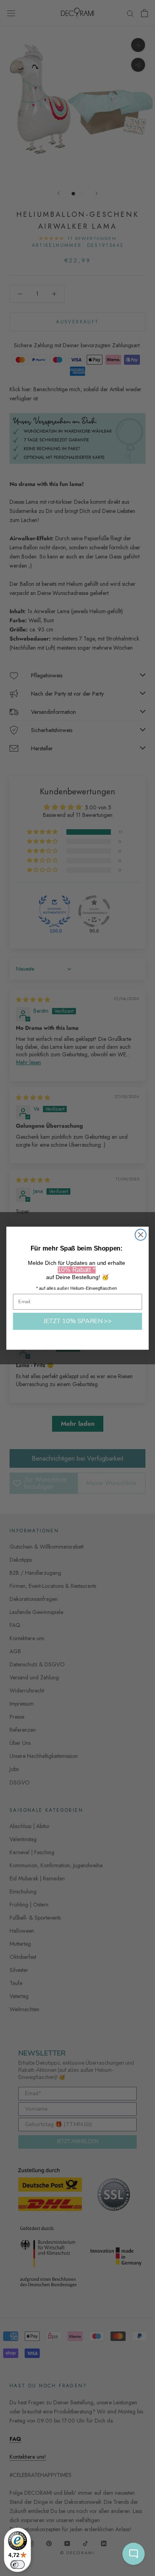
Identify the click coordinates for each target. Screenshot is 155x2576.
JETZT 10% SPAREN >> (77, 1321)
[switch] (17, 2565)
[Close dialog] (141, 1235)
